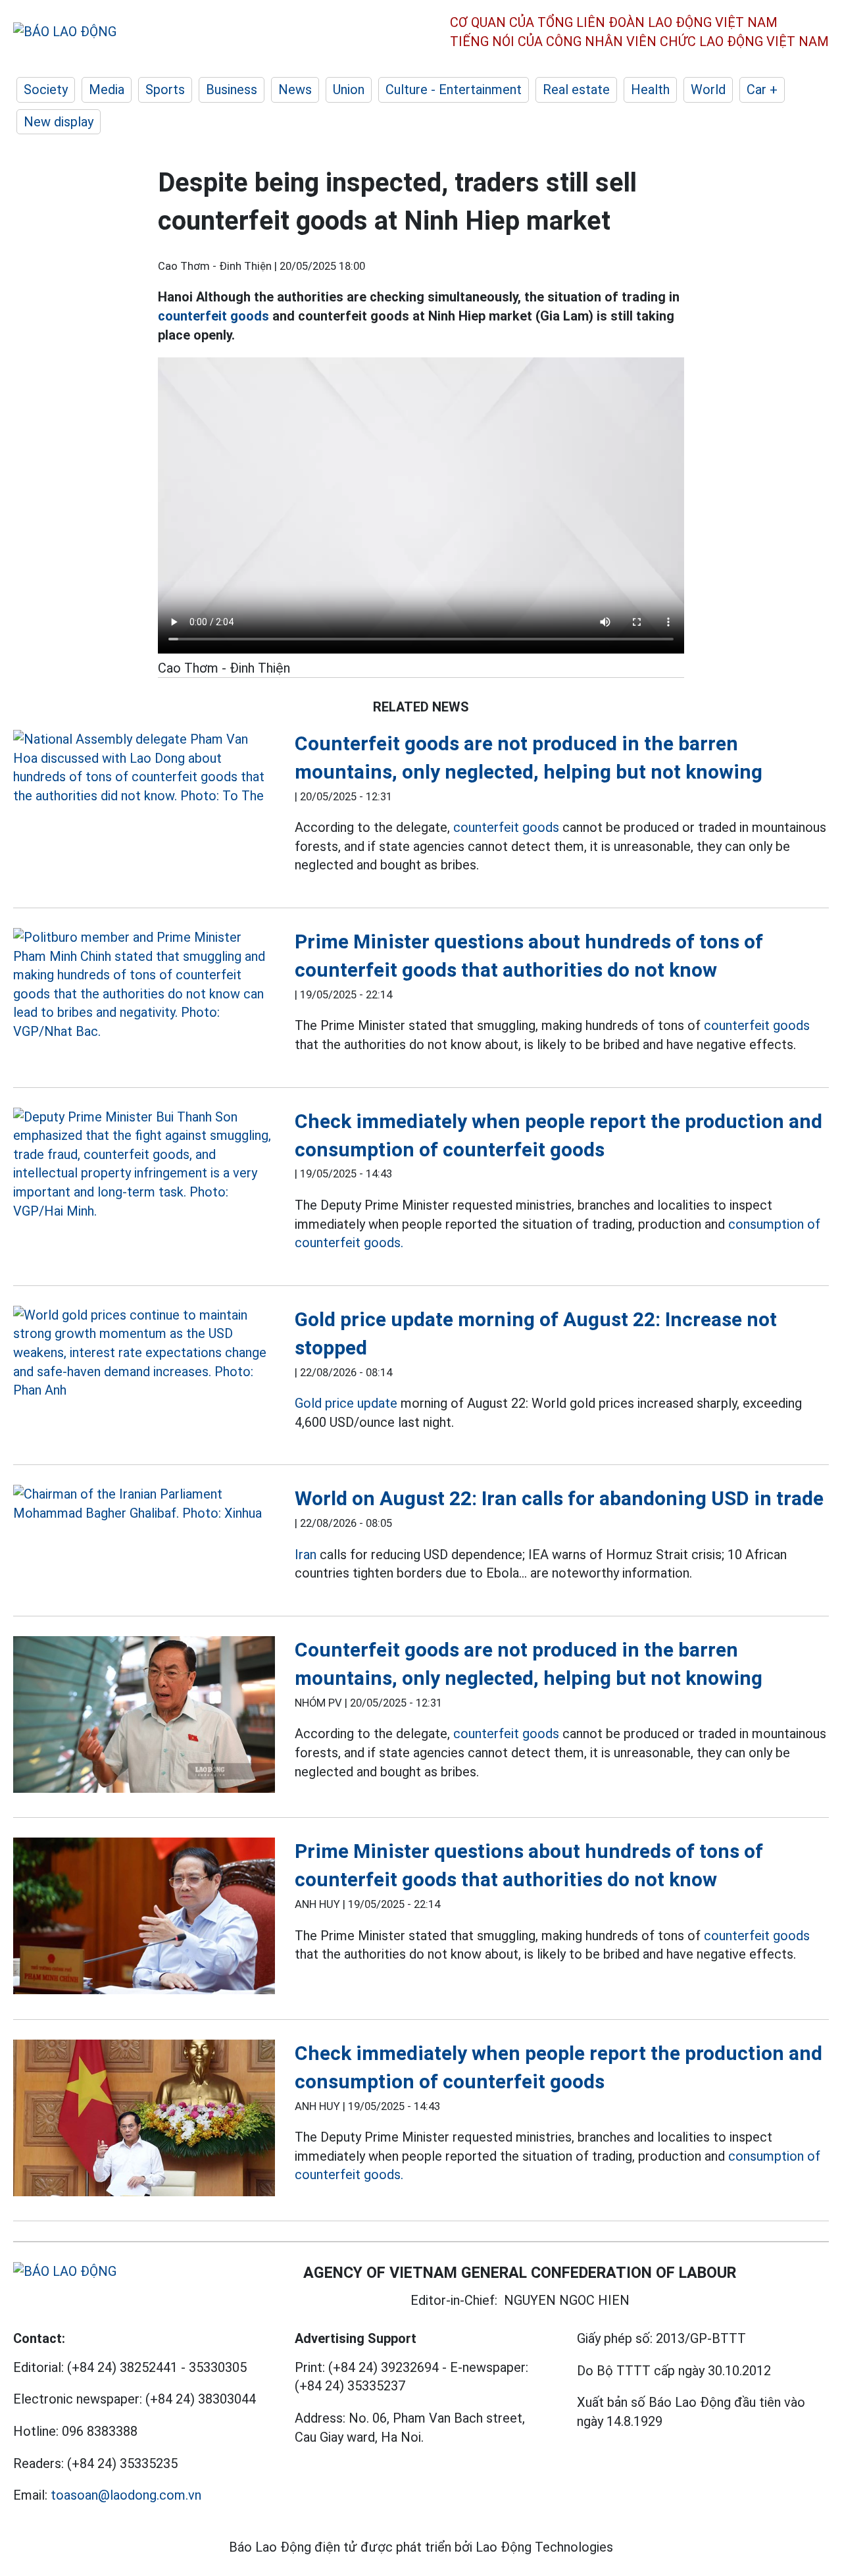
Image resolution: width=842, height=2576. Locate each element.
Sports (165, 90)
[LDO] (144, 767)
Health (650, 90)
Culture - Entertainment (454, 90)
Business (232, 90)
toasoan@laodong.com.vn (126, 2495)
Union (349, 90)
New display (59, 122)
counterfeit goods (213, 316)
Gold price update (346, 1403)
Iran (306, 1555)
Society (46, 90)
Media (107, 90)
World (708, 90)
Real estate (576, 90)
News (295, 90)
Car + (762, 90)
